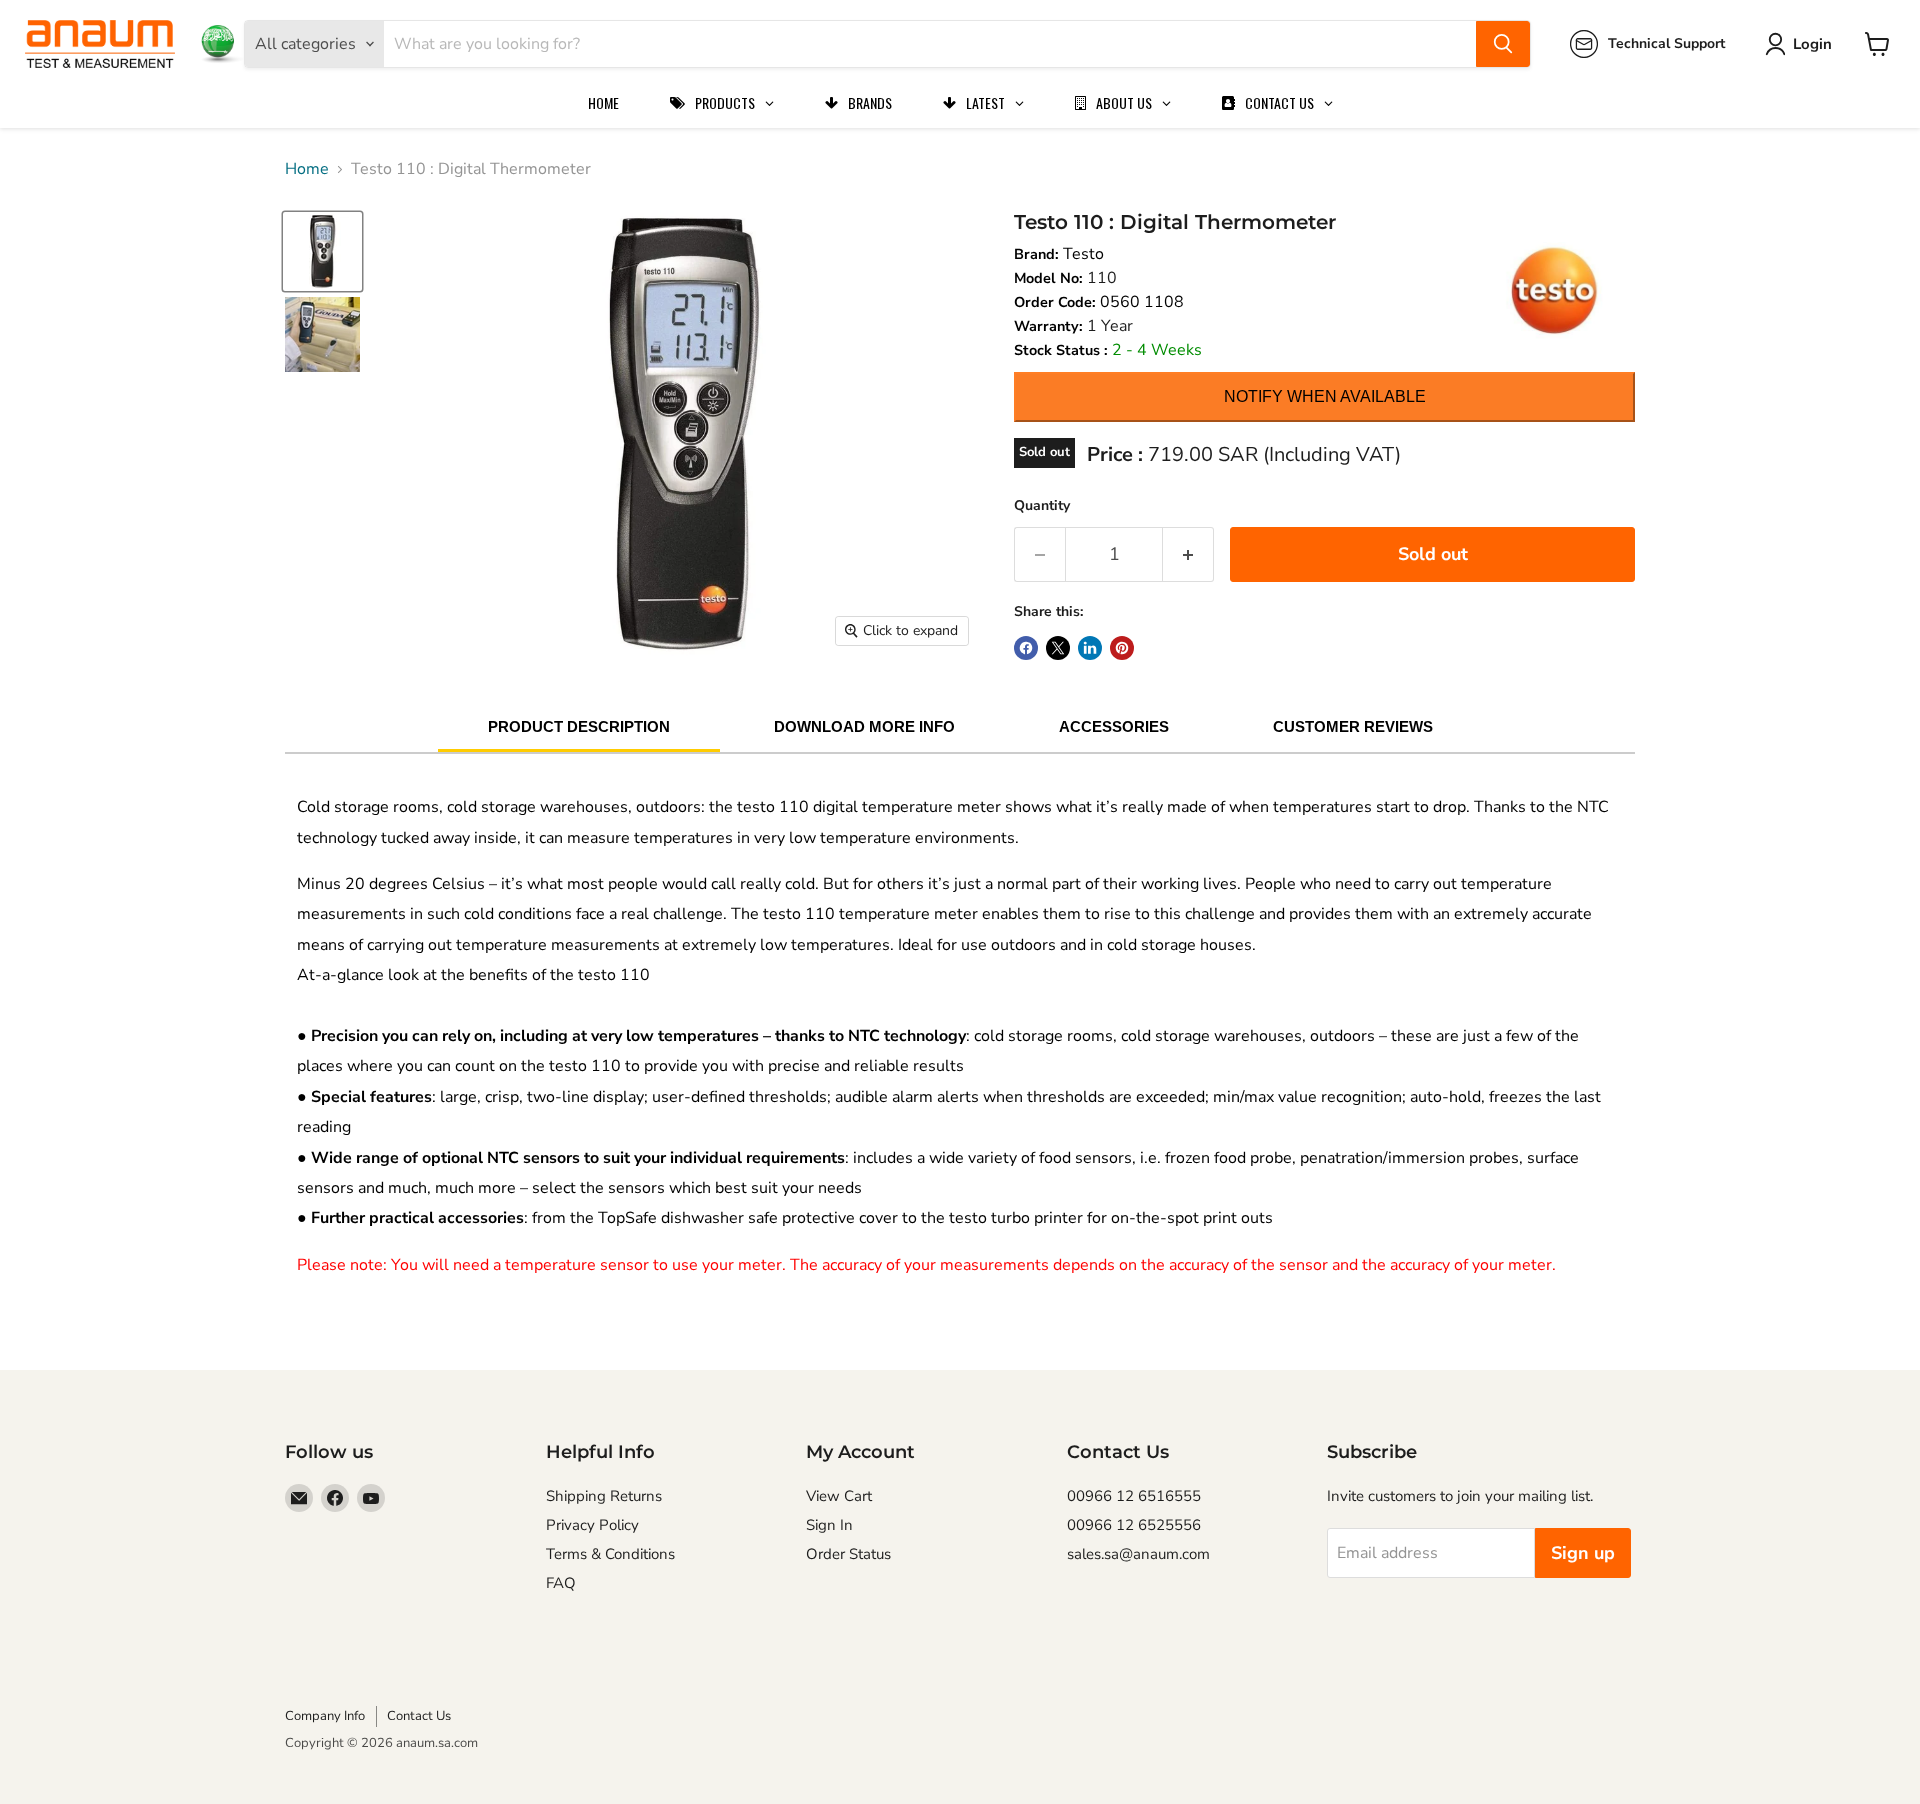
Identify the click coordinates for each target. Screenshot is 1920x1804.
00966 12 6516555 (1134, 1496)
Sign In (829, 1525)
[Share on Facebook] (1026, 648)
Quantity (1042, 505)
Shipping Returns (604, 1496)
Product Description (579, 726)
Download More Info (864, 726)
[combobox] (930, 44)
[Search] (1503, 44)
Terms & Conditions (610, 1554)
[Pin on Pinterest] (1122, 648)
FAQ (561, 1583)
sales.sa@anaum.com (1138, 1554)
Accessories (1114, 726)
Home (307, 169)
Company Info (325, 1716)
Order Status (848, 1554)
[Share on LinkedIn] (1090, 648)
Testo (1083, 254)
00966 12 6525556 (1134, 1525)
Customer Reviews (1353, 726)
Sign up (1583, 1553)
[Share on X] (1058, 648)
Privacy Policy (592, 1525)
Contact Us (419, 1716)
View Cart (839, 1496)
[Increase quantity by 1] (1188, 554)
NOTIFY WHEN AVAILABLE (1325, 396)
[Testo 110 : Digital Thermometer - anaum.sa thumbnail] (322, 251)
